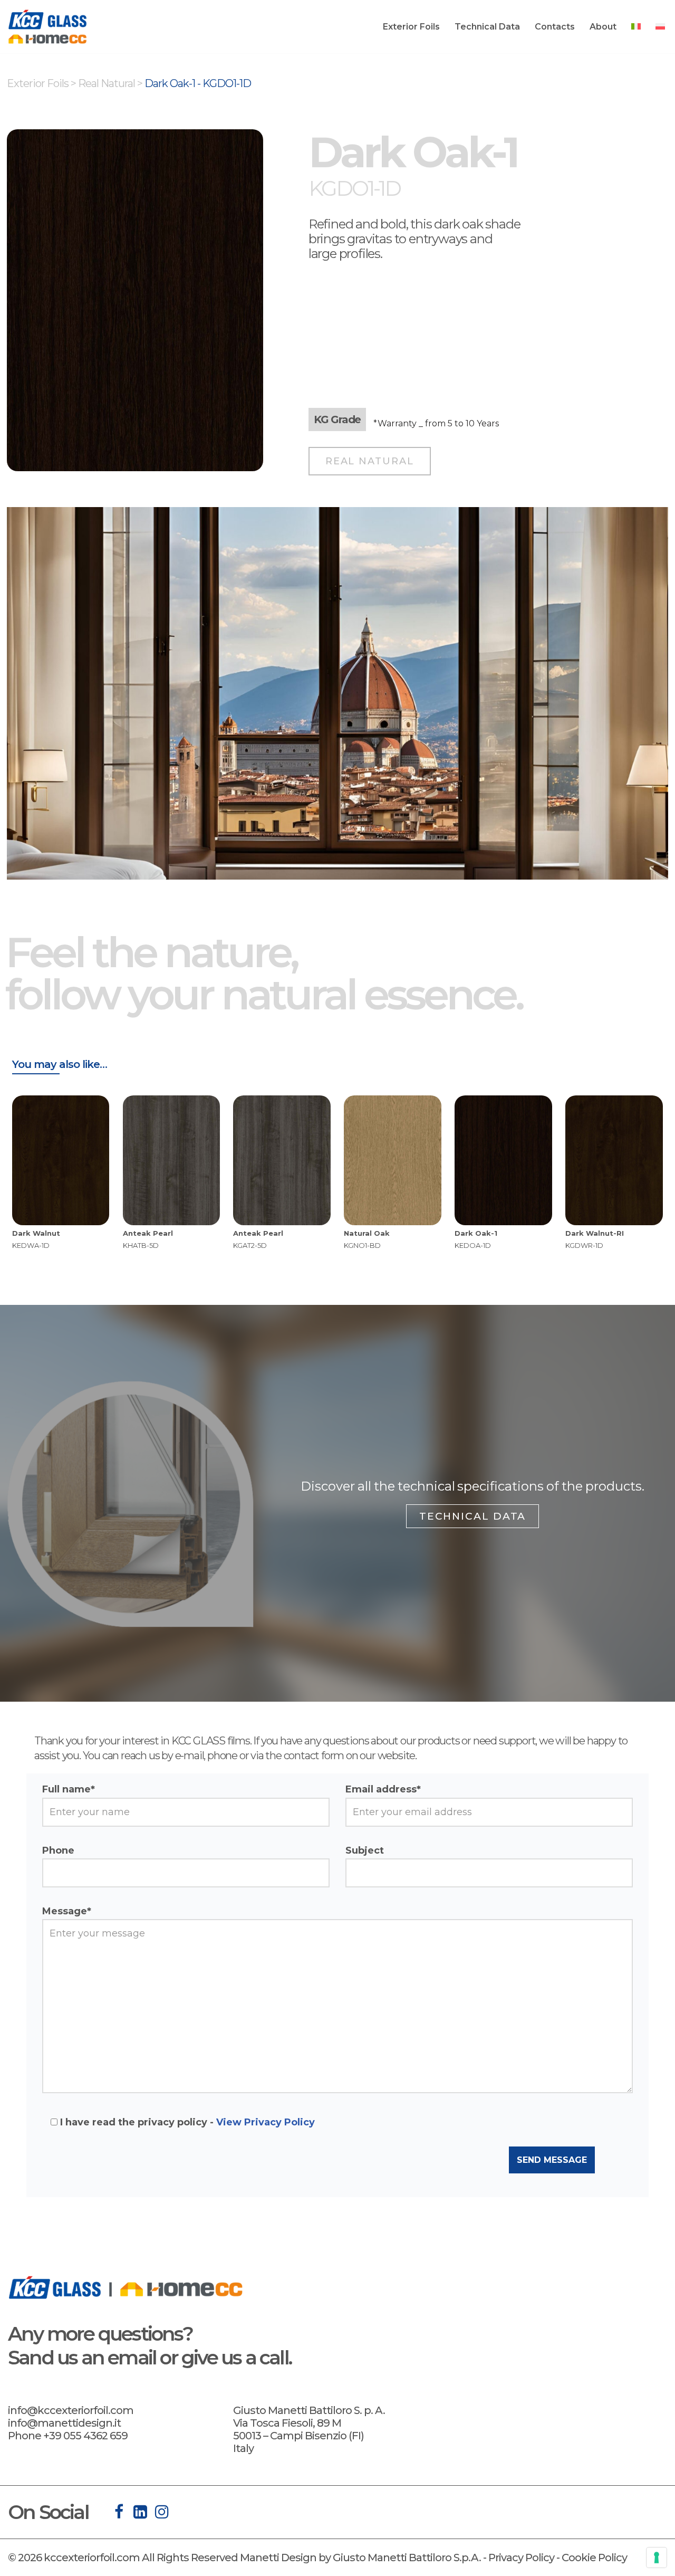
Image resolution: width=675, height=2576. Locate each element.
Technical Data (487, 27)
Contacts (555, 27)
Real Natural (107, 83)
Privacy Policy (521, 2558)
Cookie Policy (594, 2558)
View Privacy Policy (266, 2122)
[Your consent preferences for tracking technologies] (657, 2558)
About (603, 27)
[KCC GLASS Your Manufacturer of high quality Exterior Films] (47, 27)
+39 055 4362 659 (85, 2436)
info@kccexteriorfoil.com (71, 2410)
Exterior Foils (411, 27)
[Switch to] (636, 26)
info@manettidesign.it (64, 2423)
